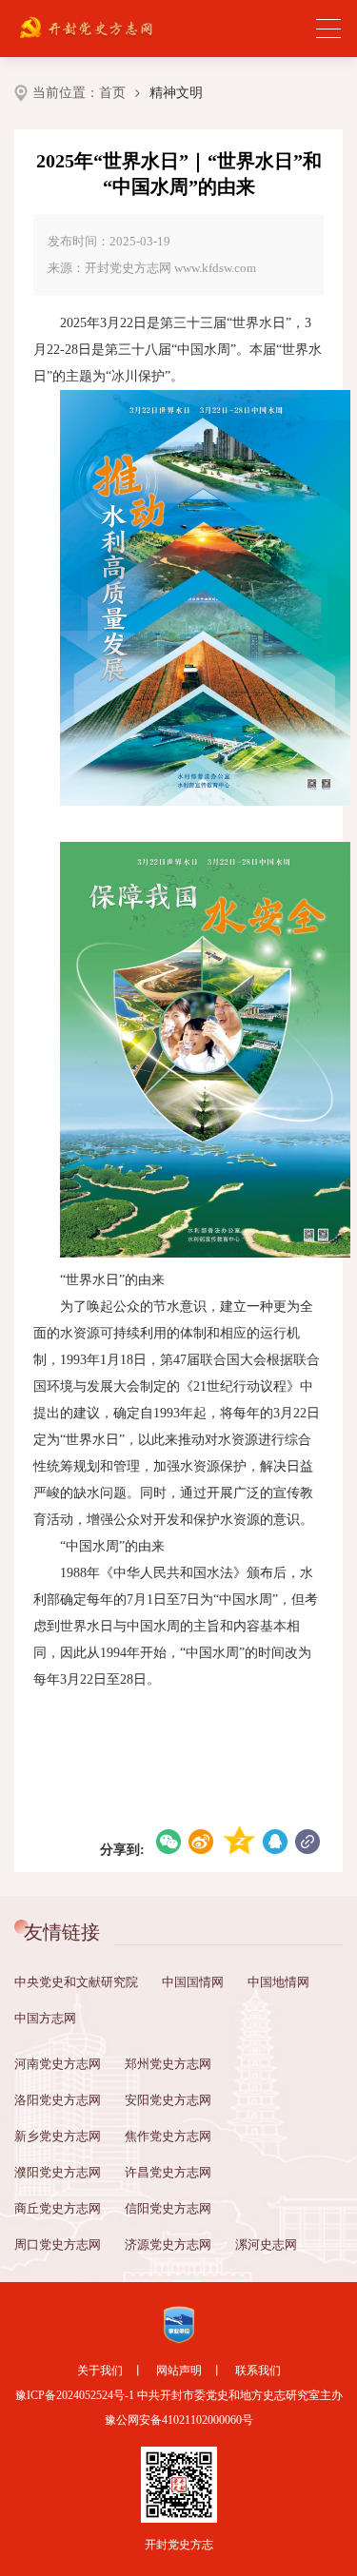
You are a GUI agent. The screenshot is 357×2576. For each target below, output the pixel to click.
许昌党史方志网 (168, 2172)
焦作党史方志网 (168, 2136)
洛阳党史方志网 (58, 2100)
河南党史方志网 (58, 2064)
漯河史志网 (266, 2244)
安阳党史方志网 (168, 2100)
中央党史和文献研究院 (76, 1982)
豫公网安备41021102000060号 (179, 2420)
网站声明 (179, 2371)
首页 (112, 93)
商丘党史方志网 (58, 2208)
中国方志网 (45, 2018)
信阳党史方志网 (168, 2208)
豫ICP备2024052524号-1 (75, 2395)
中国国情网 (193, 1982)
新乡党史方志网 (58, 2136)
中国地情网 (278, 1982)
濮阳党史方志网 (58, 2172)
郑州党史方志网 (168, 2064)
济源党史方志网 (168, 2244)
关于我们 (100, 2371)
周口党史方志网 (58, 2244)
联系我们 (258, 2371)
